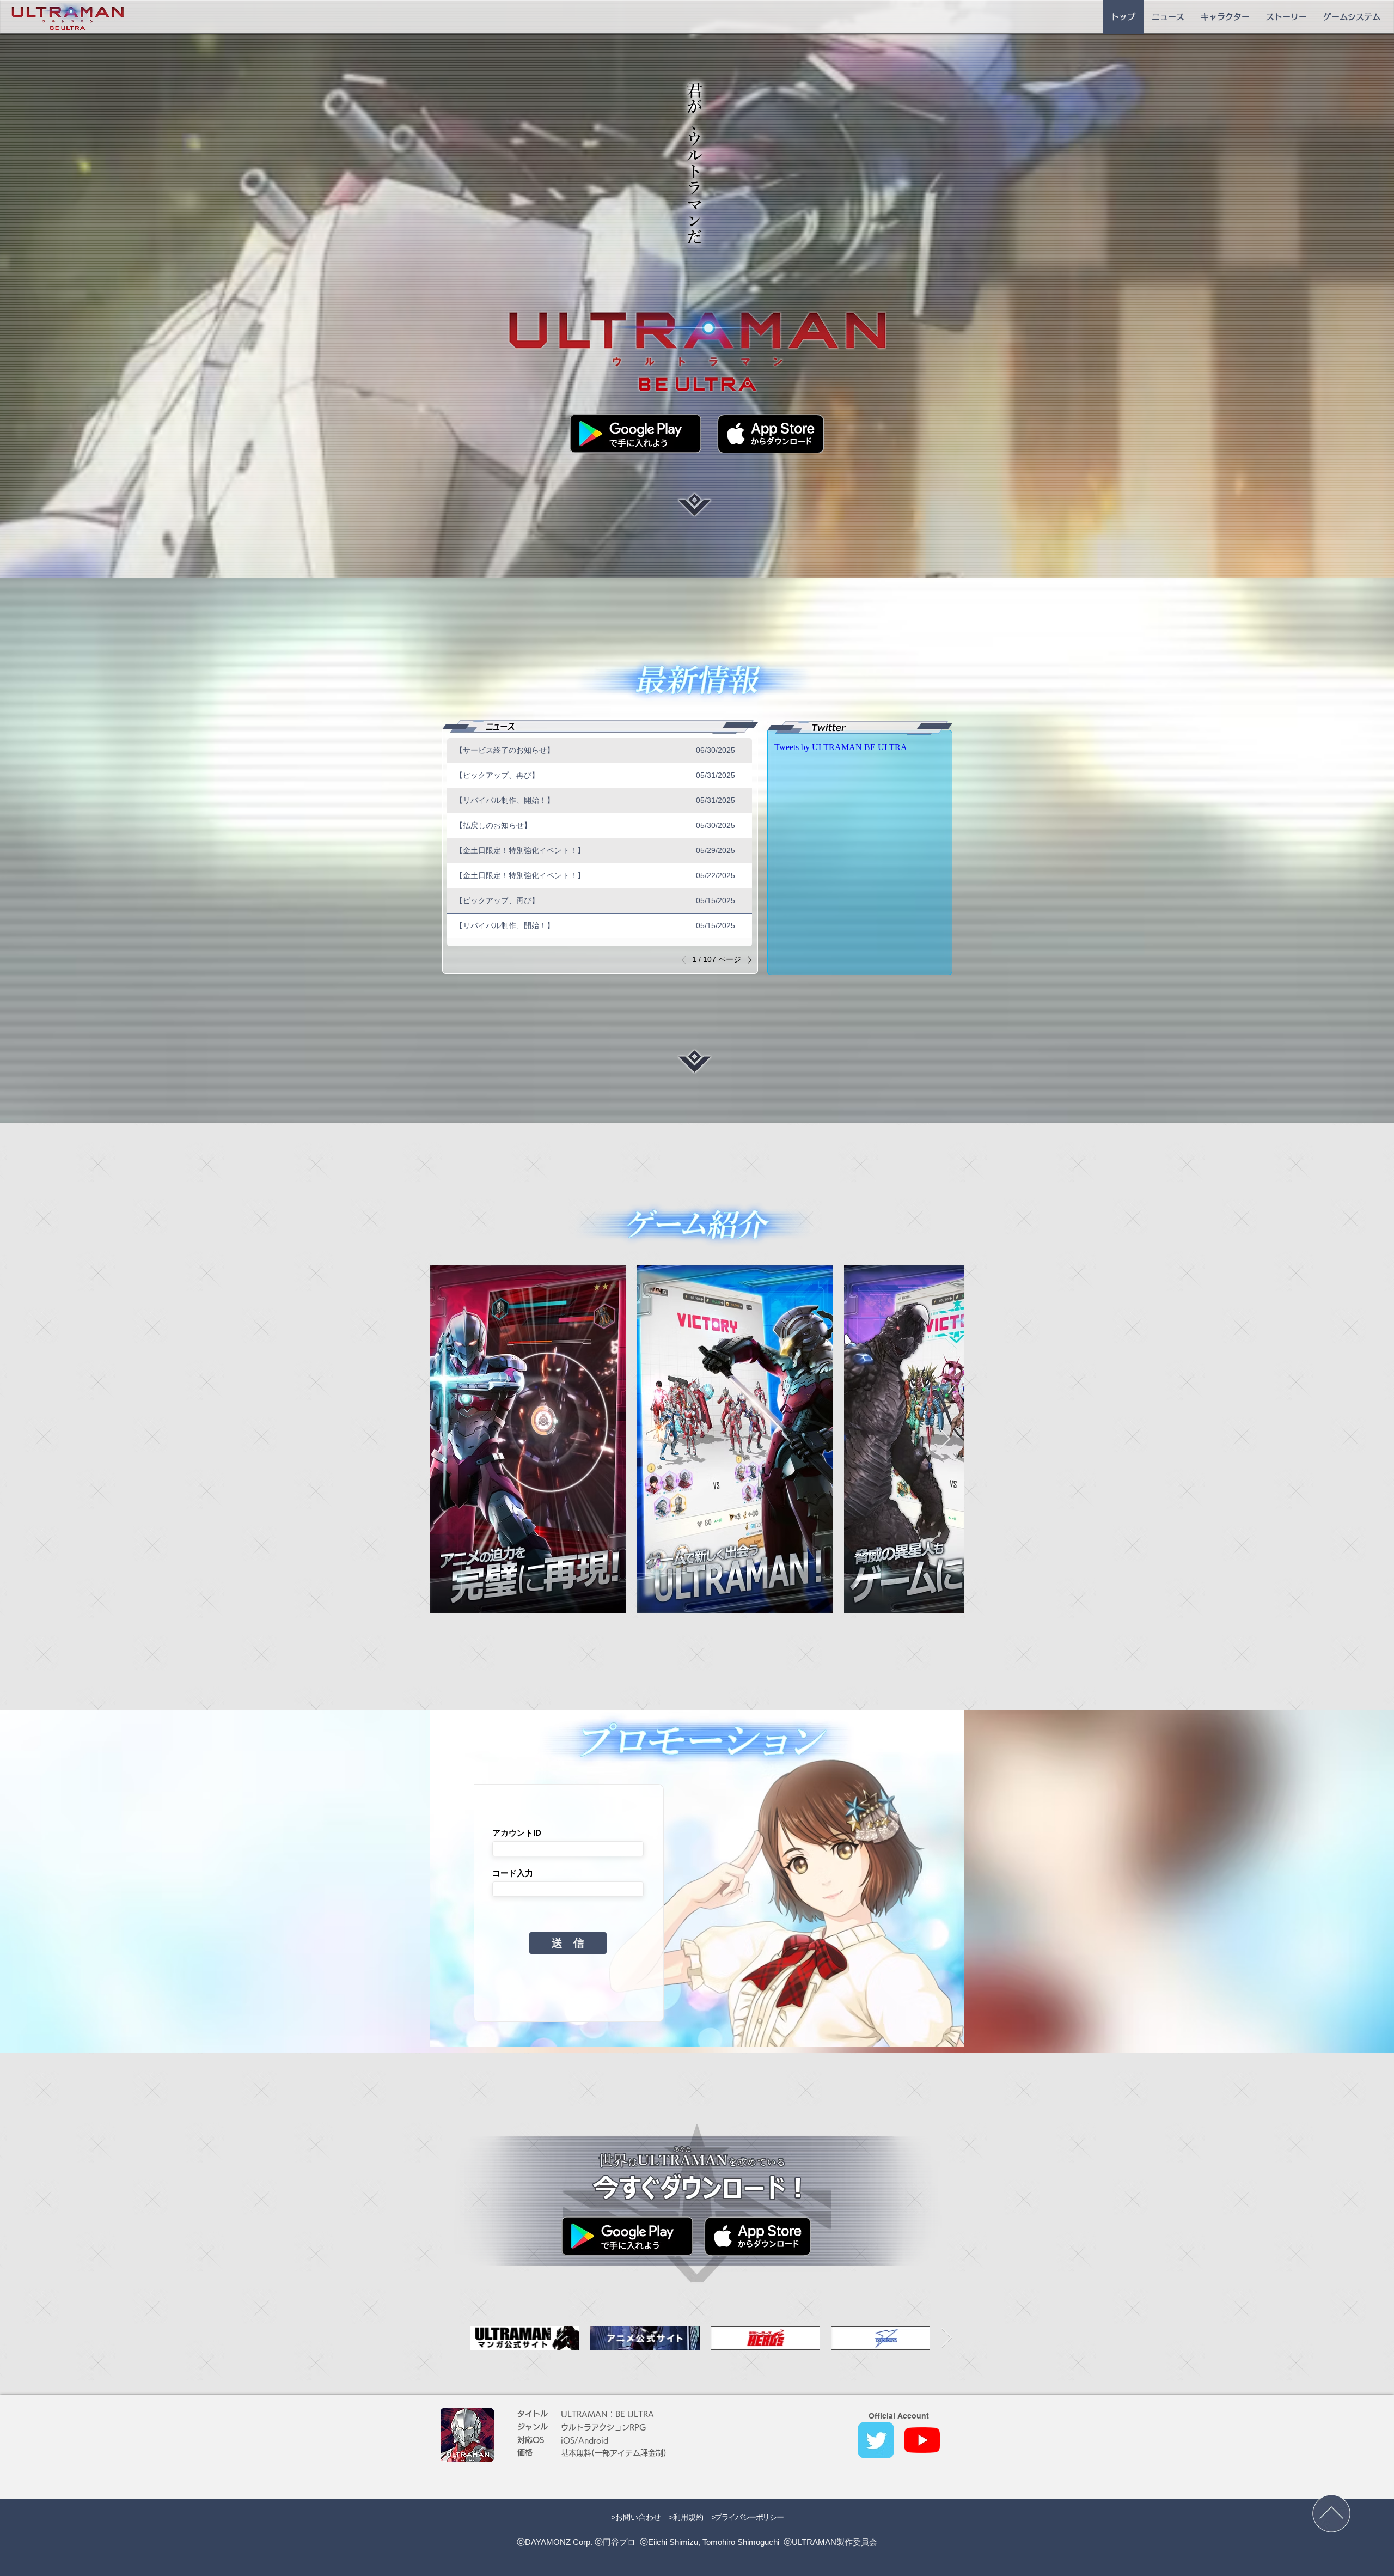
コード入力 (513, 1873)
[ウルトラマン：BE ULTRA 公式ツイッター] (876, 2440)
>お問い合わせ (636, 2517)
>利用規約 (686, 2517)
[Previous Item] (449, 1439)
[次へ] (747, 960)
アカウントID (517, 1833)
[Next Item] (945, 1439)
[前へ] (687, 960)
